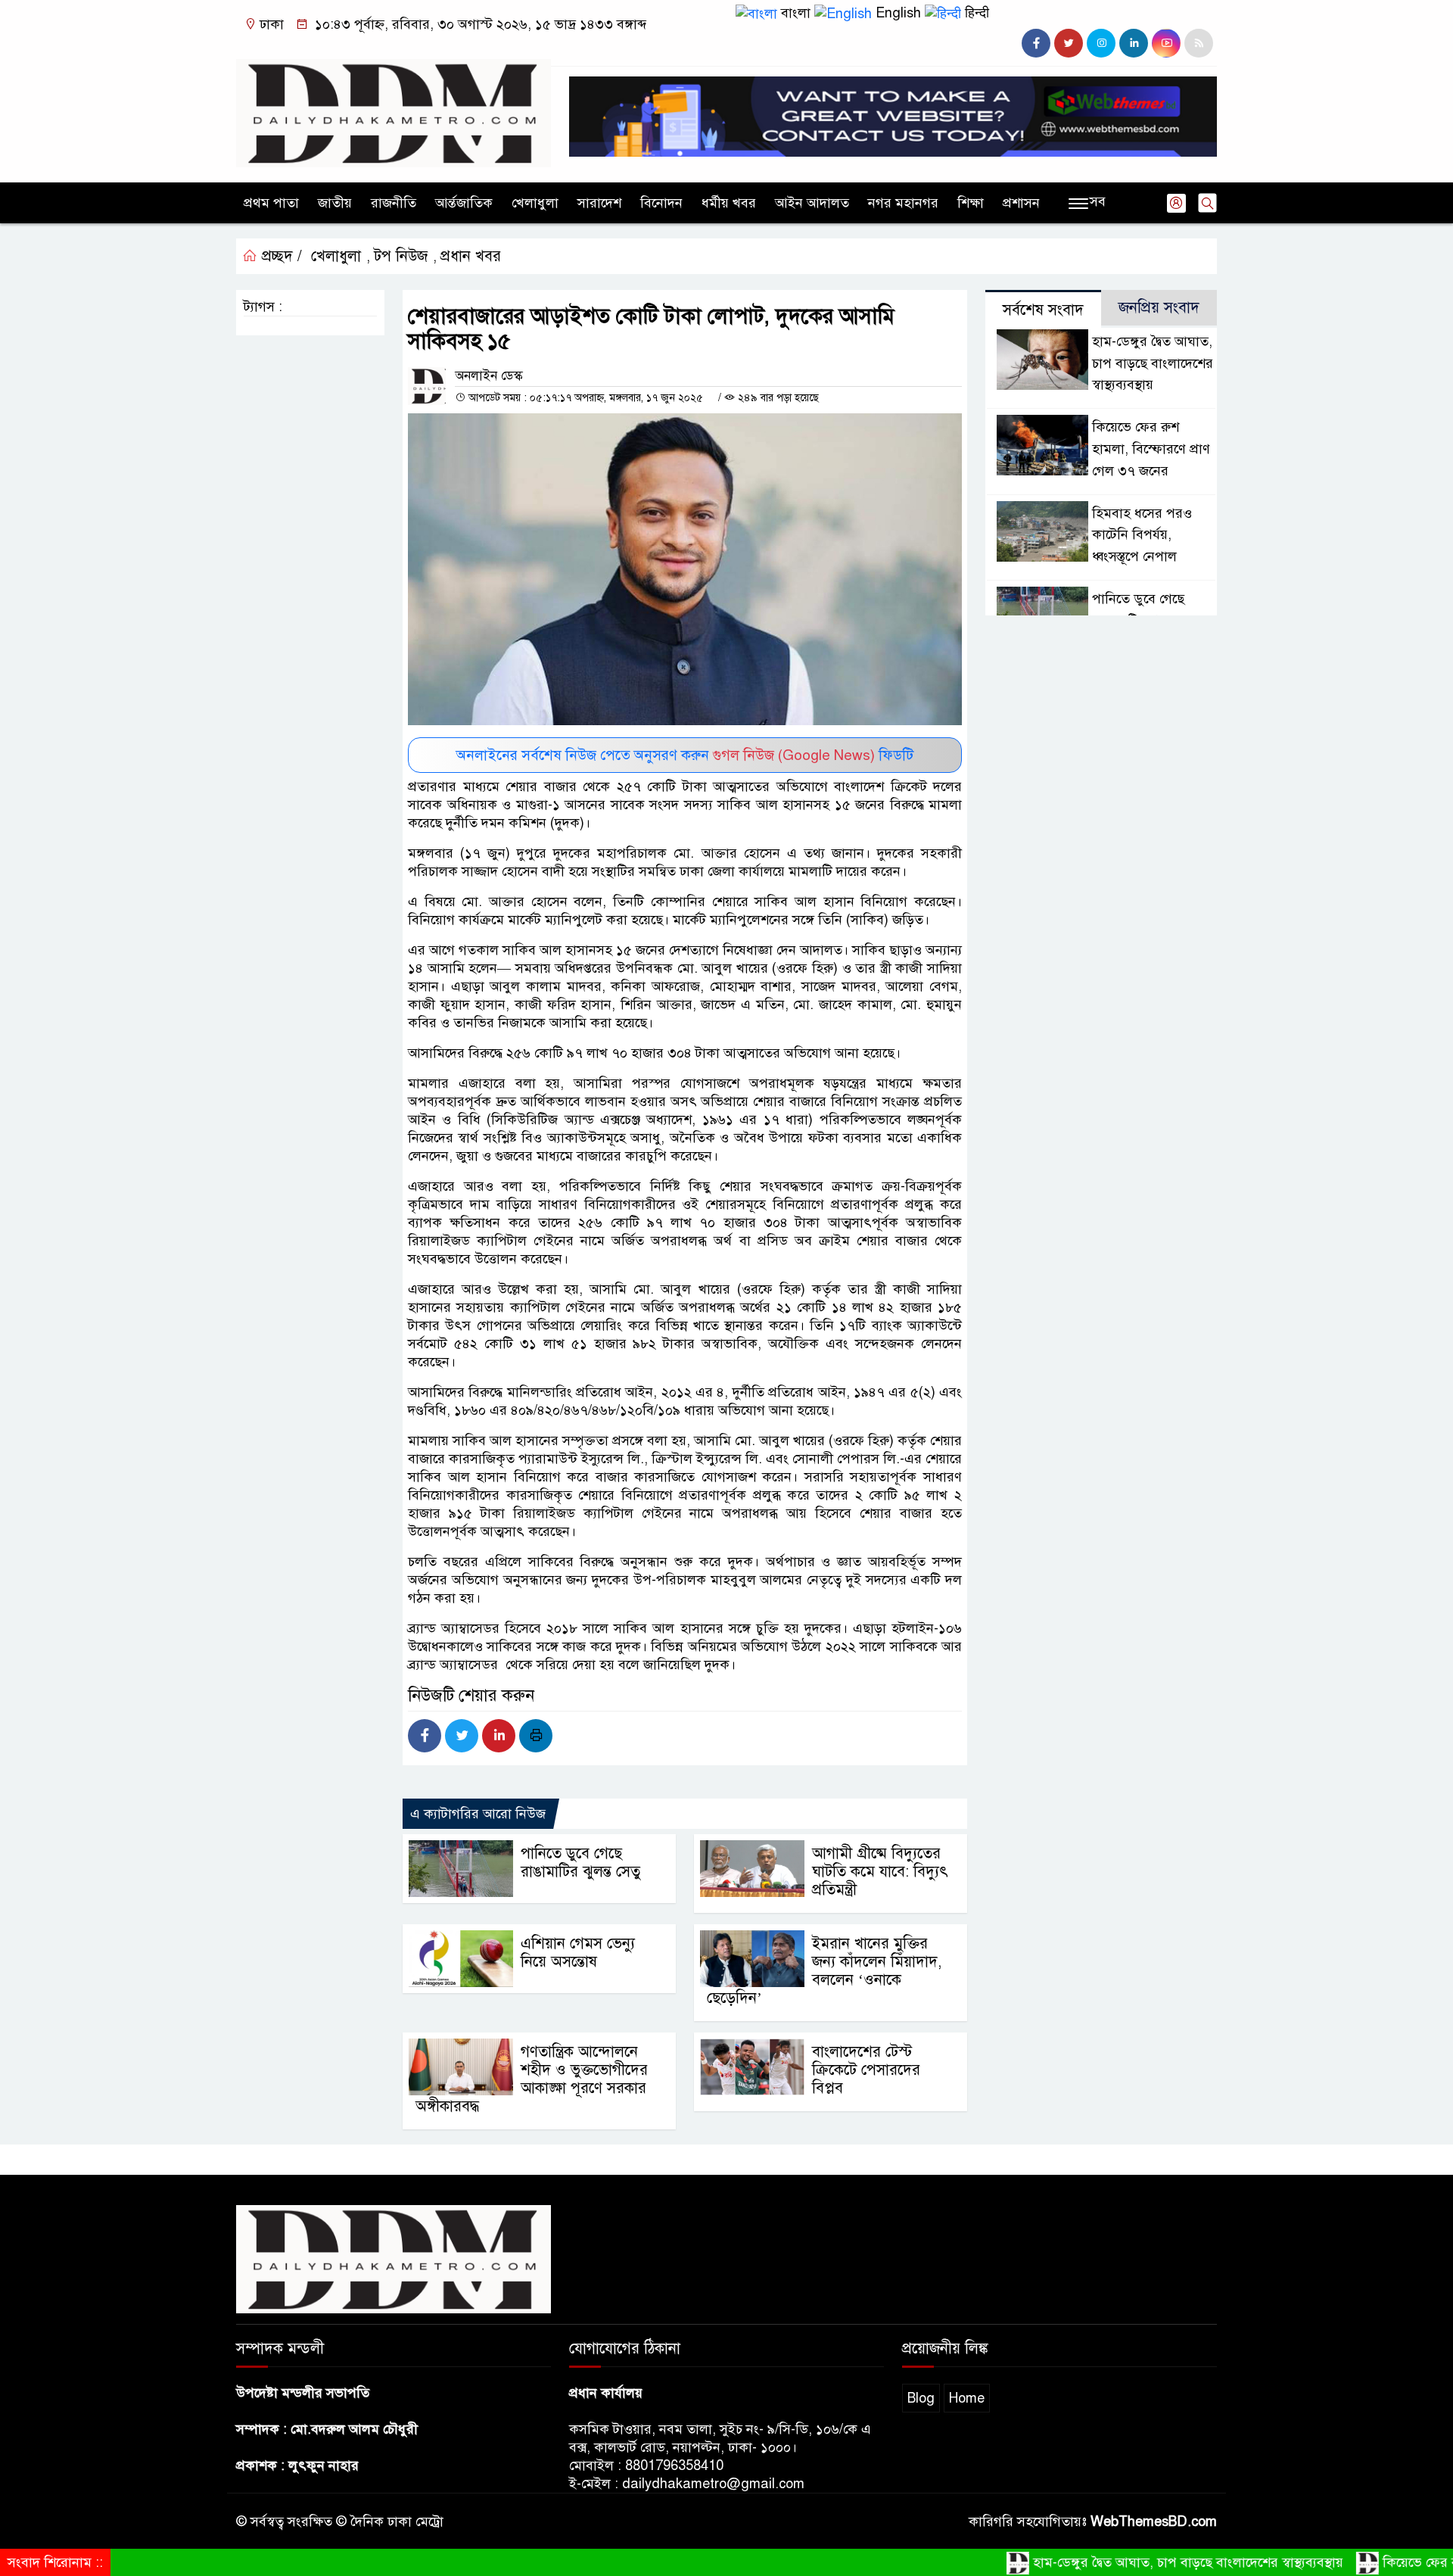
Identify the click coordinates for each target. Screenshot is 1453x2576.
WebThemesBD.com (1154, 2521)
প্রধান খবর (471, 256)
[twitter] (1069, 43)
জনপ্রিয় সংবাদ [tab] (1159, 308)
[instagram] (1101, 43)
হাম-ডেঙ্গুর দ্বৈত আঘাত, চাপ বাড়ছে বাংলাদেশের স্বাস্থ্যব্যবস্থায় (1153, 363)
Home (967, 2398)
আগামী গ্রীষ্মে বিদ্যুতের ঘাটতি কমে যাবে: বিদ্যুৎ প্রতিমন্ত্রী (880, 1872)
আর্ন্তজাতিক (464, 203)
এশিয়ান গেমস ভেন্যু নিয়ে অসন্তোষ (578, 1953)
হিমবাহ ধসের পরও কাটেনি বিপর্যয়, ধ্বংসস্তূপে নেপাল (1142, 535)
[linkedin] (1134, 43)
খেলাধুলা (535, 203)
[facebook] (1036, 43)
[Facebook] (425, 1736)
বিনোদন (661, 203)
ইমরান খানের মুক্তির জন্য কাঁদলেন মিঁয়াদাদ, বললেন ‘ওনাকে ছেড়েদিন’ (824, 1971)
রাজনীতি (394, 203)
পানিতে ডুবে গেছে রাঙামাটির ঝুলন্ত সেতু (580, 1863)
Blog (921, 2398)
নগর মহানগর (903, 203)
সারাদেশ (599, 203)
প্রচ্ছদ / (280, 256)
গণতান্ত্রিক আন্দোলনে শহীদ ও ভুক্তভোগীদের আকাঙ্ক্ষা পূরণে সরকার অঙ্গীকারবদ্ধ (532, 2079)
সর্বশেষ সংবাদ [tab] (1043, 310)
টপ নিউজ (401, 256)
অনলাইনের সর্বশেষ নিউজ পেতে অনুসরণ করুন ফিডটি (685, 755)
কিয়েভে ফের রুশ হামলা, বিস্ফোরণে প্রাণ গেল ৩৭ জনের (1151, 449)
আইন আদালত (812, 203)
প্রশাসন (1021, 203)
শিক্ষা (971, 203)
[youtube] (1166, 43)
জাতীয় (335, 203)
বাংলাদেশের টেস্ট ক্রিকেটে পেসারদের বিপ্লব (866, 2070)
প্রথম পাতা (271, 203)
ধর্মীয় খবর (729, 203)
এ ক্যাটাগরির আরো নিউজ (478, 1814)
